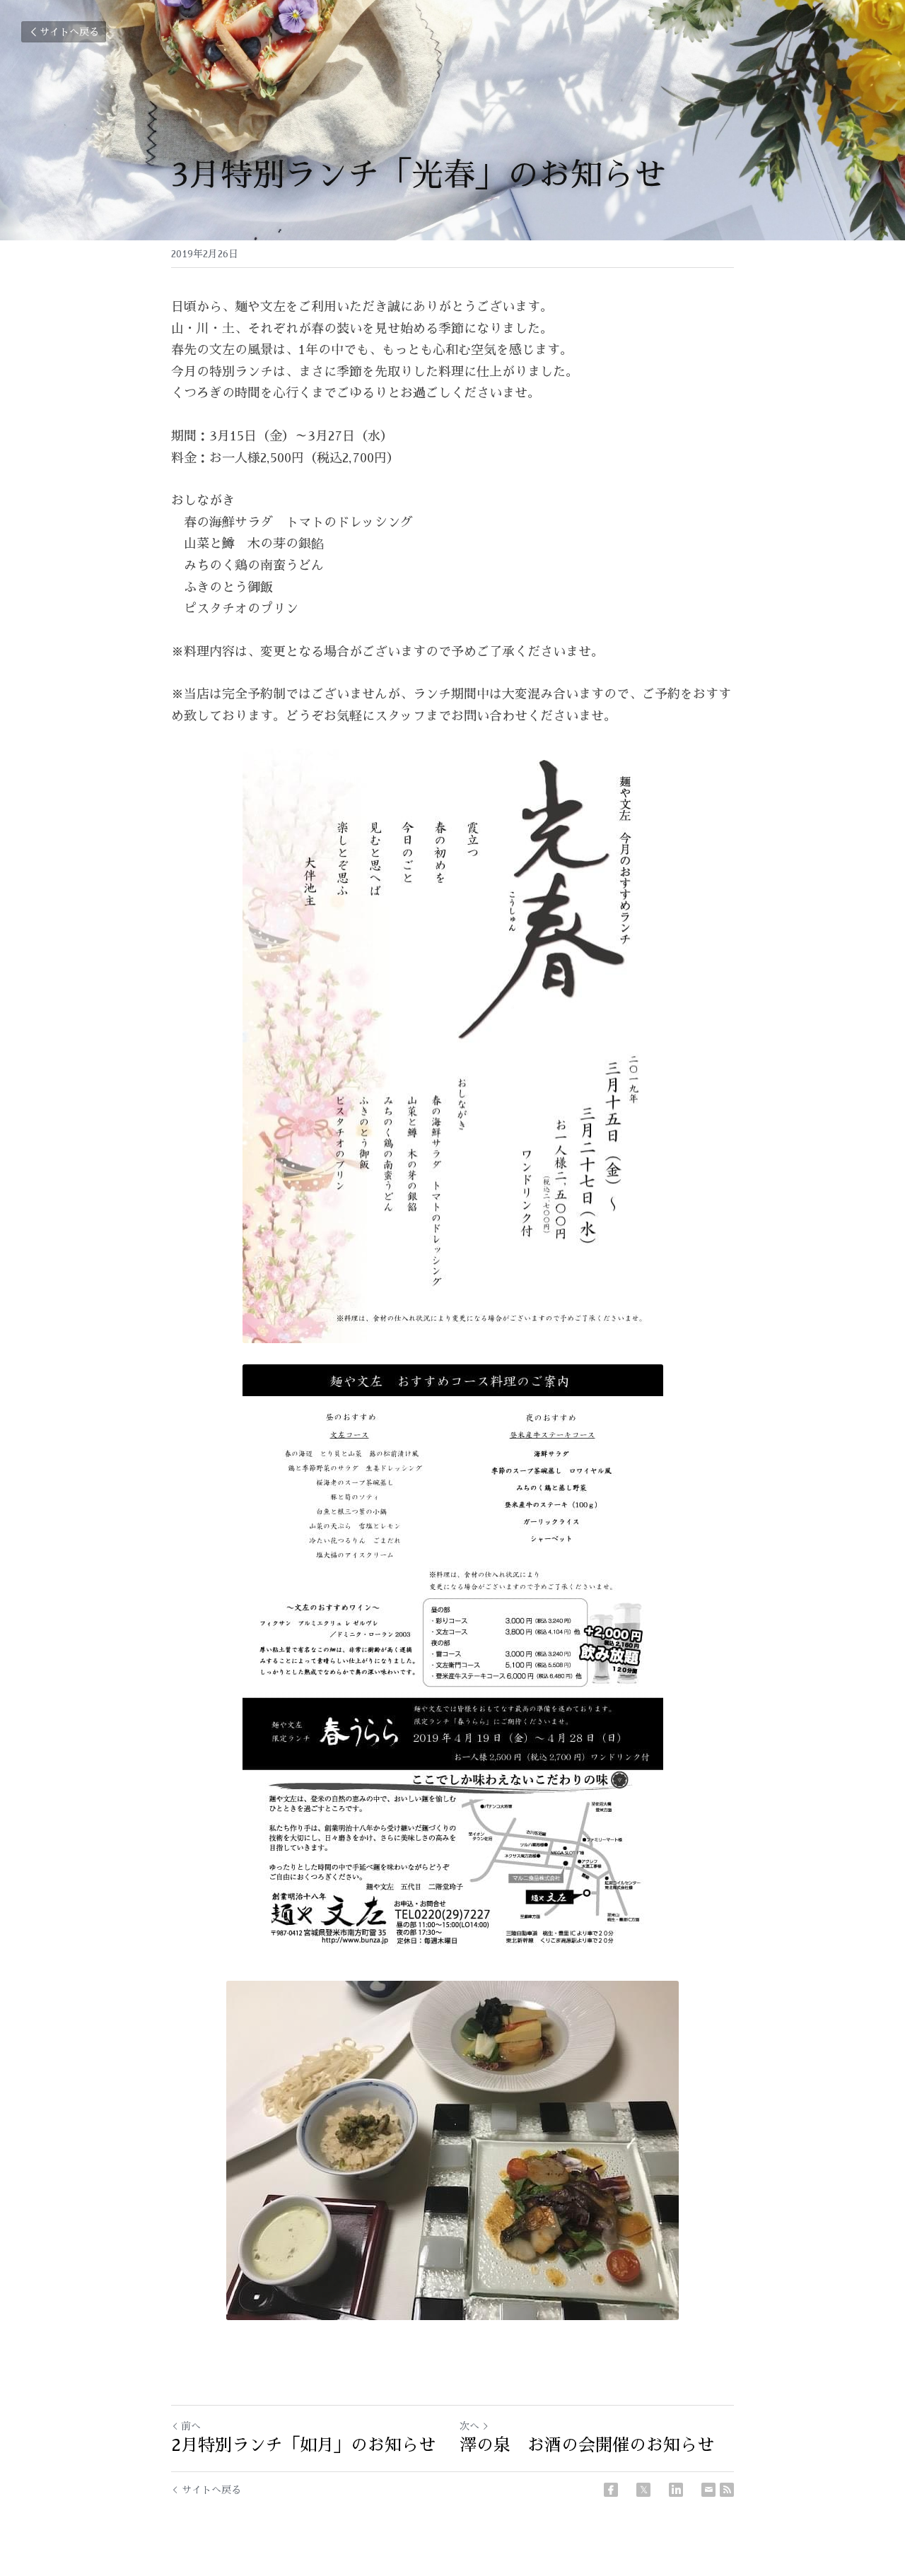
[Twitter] (643, 2490)
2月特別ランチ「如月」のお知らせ (303, 2445)
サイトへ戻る (69, 32)
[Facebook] (611, 2490)
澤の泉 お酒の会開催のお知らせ (587, 2445)
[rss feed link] (727, 2490)
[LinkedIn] (676, 2490)
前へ (191, 2426)
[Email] (708, 2490)
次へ (469, 2426)
